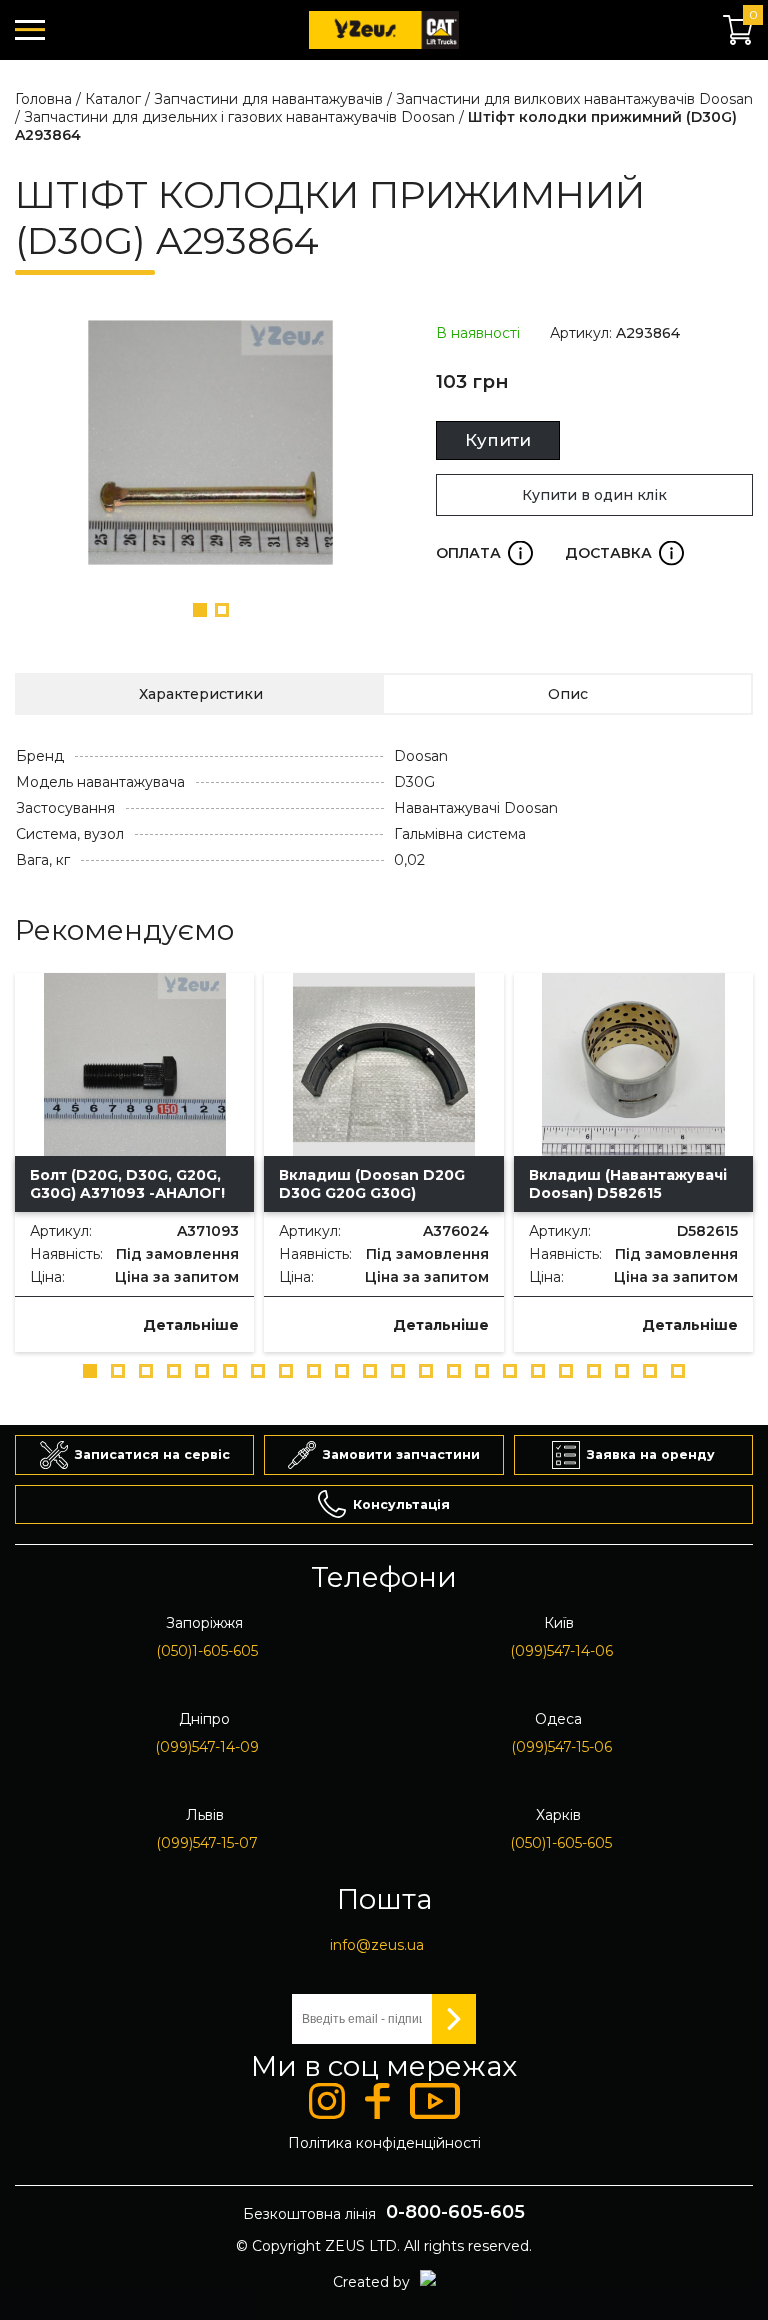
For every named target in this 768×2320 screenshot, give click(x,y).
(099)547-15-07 (207, 1843)
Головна (43, 99)
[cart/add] (45, 1322)
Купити (498, 440)
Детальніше (191, 1325)
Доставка (624, 553)
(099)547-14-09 (207, 1747)
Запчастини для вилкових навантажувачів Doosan (574, 99)
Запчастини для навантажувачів (268, 99)
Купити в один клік (594, 495)
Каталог (113, 99)
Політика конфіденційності (384, 2143)
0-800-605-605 (455, 2212)
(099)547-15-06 (561, 1747)
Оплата (484, 553)
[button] (200, 610)
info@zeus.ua (377, 1945)
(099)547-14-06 (561, 1651)
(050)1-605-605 (207, 1651)
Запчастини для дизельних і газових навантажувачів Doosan (239, 117)
